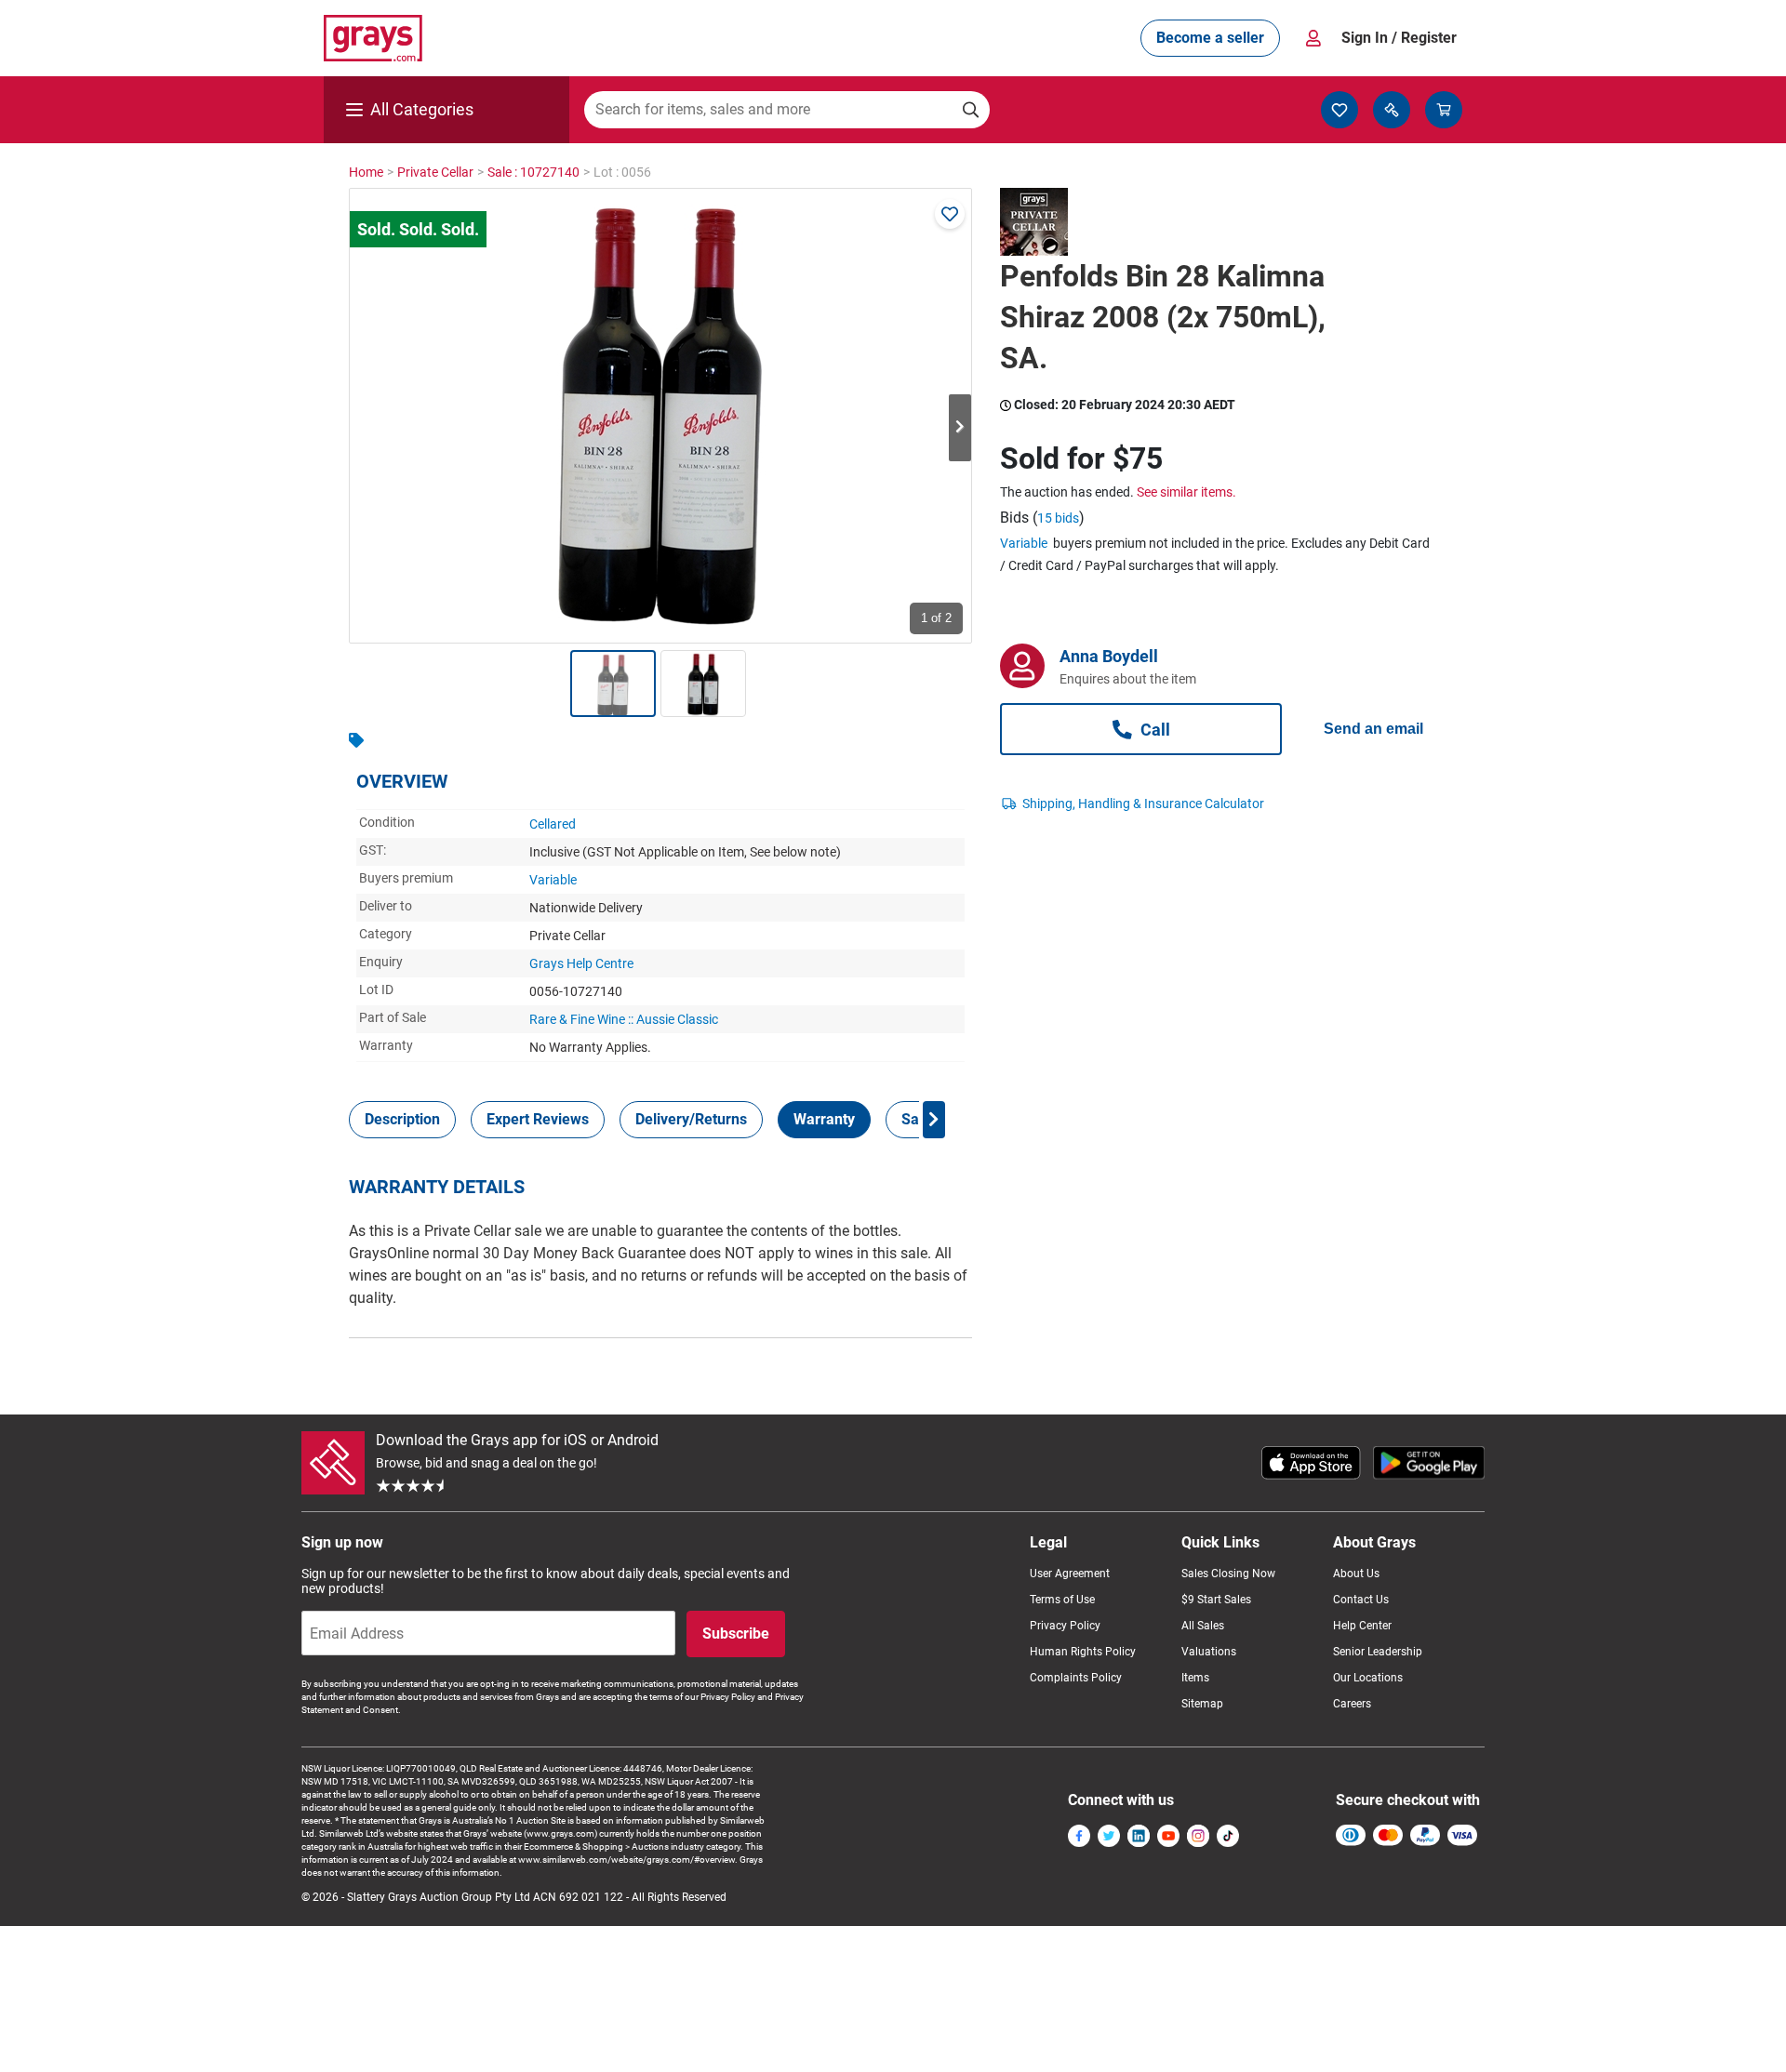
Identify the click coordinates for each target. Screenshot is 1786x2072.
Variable (553, 880)
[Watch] (950, 214)
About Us (1356, 1574)
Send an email (1373, 729)
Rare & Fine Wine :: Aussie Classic (624, 1019)
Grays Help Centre (581, 963)
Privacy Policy (1065, 1626)
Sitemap (1202, 1704)
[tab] (402, 1120)
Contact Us (1361, 1600)
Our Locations (1368, 1678)
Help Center (1362, 1626)
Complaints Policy (1076, 1678)
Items (1195, 1678)
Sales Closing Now (1228, 1574)
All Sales (1203, 1626)
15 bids (1058, 518)
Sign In (1399, 38)
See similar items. (1186, 492)
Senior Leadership (1378, 1652)
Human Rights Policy (1083, 1652)
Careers (1352, 1704)
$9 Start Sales (1216, 1600)
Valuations (1209, 1652)
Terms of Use (1062, 1600)
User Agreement (1070, 1574)
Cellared (553, 824)
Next (960, 428)
